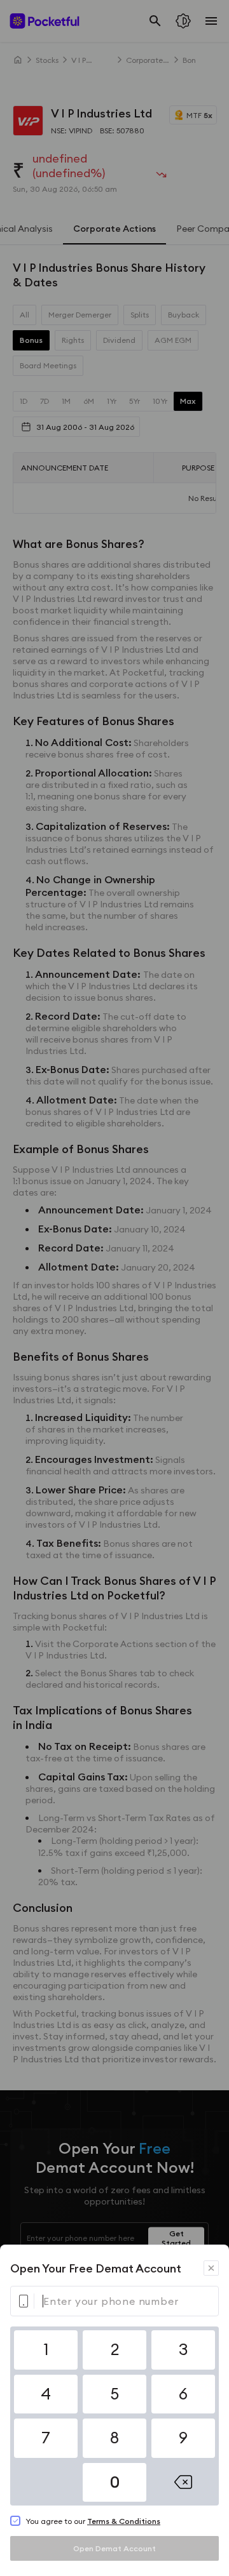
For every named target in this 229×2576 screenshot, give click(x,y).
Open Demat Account (114, 2548)
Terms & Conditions (124, 2521)
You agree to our (93, 2521)
